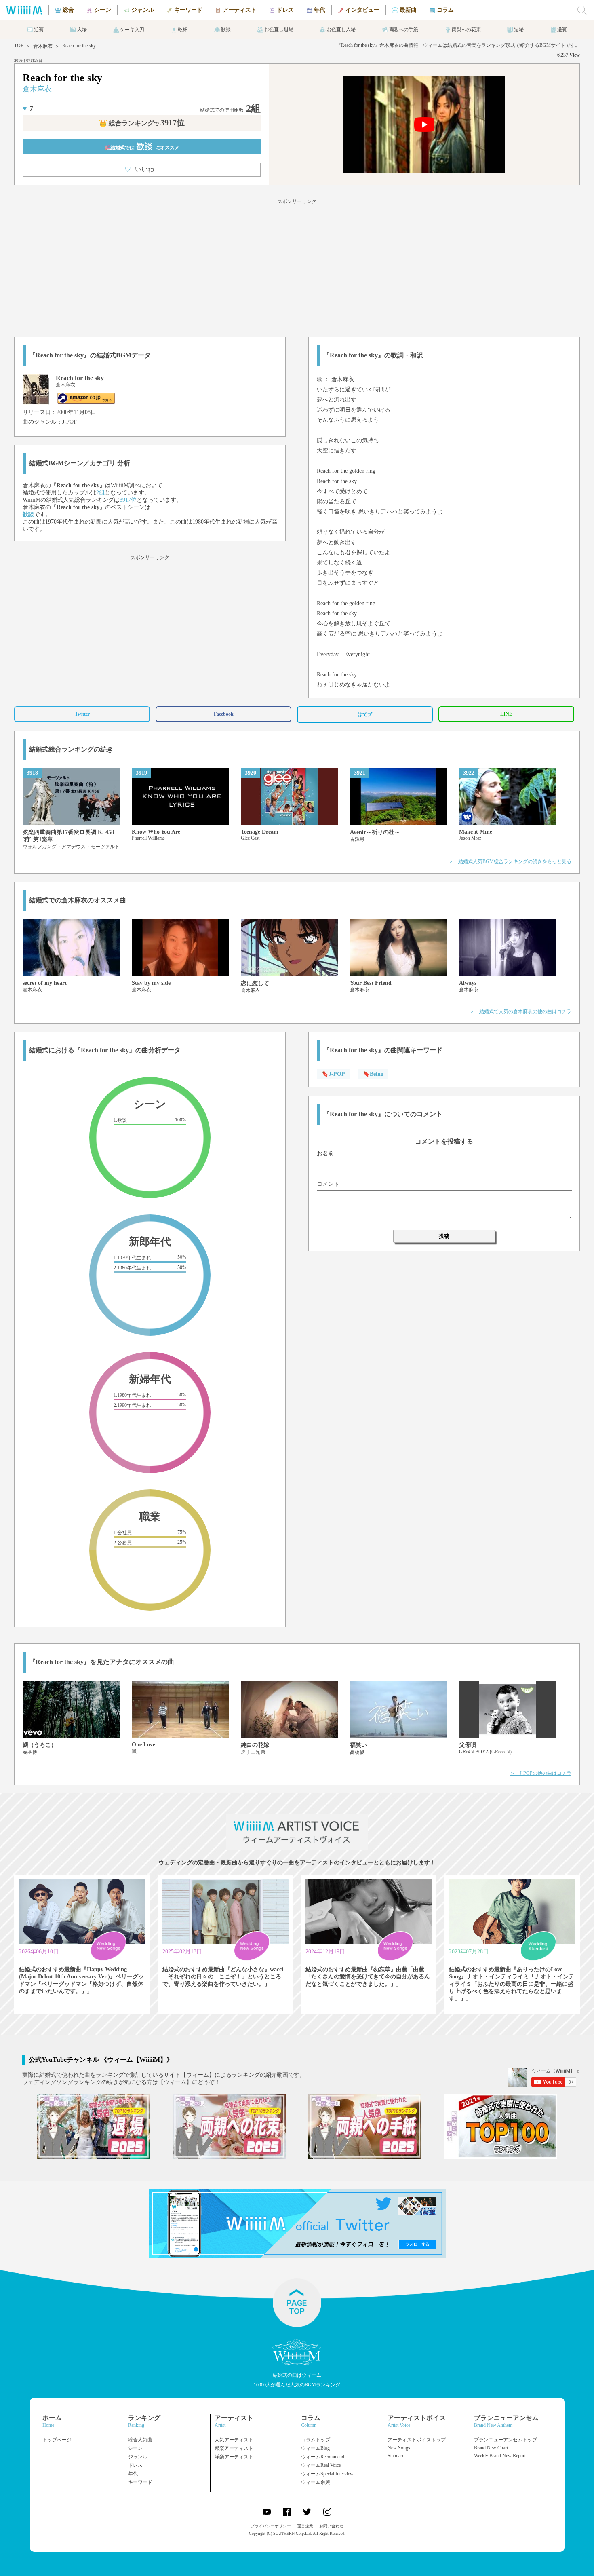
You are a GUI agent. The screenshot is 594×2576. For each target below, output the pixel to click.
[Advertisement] (297, 266)
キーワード (140, 2482)
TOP (19, 46)
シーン (135, 2448)
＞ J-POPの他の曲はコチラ (541, 1773)
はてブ (365, 714)
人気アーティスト (234, 2440)
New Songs (399, 2448)
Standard (396, 2456)
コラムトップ (316, 2440)
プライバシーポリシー (271, 2526)
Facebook (224, 714)
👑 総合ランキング (142, 123)
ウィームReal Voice (321, 2465)
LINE (506, 714)
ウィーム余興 (316, 2482)
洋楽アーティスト (234, 2457)
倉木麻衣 (43, 46)
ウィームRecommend (323, 2457)
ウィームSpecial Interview (327, 2474)
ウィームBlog (315, 2448)
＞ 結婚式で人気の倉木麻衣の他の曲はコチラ (520, 1011)
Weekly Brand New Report (500, 2456)
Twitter (82, 714)
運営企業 (305, 2526)
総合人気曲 (140, 2440)
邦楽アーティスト (234, 2448)
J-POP (70, 422)
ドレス (135, 2465)
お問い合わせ (331, 2526)
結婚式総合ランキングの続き (71, 749)
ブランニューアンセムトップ (506, 2440)
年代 (133, 2474)
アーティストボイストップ (417, 2440)
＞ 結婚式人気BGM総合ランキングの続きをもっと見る (510, 861)
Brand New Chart (491, 2448)
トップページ (57, 2440)
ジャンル (138, 2457)
